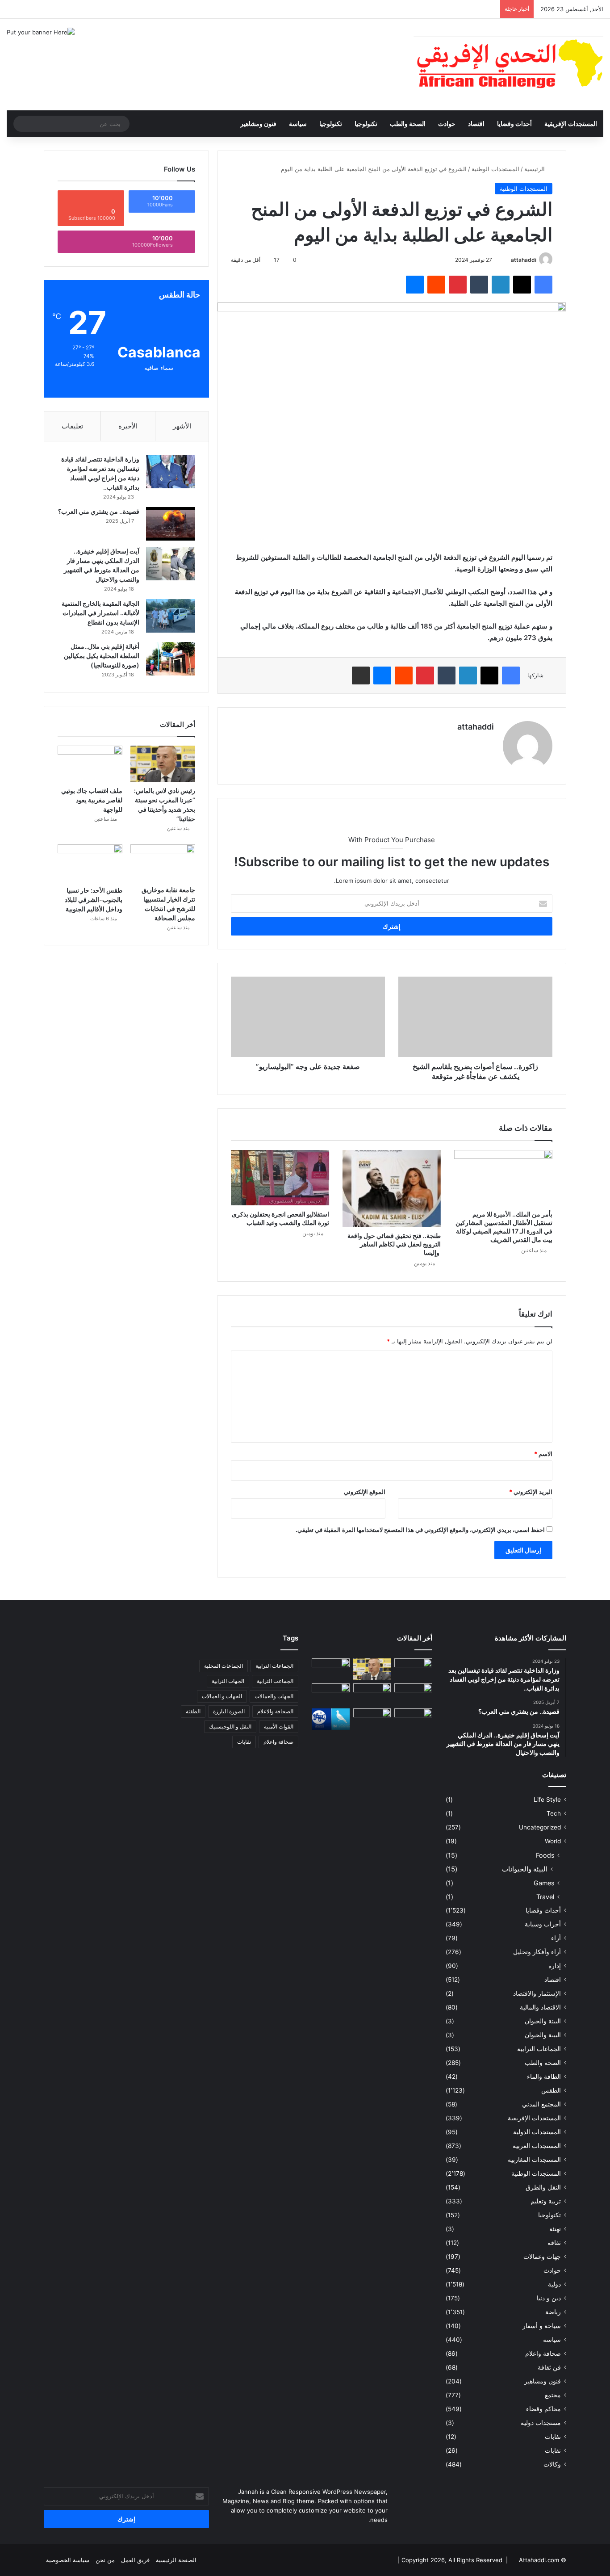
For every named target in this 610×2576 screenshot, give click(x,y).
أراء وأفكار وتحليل (537, 1952)
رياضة (553, 2312)
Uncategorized (540, 1827)
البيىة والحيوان (543, 2035)
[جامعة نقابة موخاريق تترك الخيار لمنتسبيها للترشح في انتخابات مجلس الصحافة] (163, 863)
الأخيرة (128, 426)
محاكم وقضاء (543, 2409)
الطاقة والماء (544, 2077)
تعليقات (72, 426)
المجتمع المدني (541, 2104)
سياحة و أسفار (542, 2326)
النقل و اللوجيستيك (230, 1726)
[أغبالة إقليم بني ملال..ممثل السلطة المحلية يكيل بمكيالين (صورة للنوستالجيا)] (171, 659)
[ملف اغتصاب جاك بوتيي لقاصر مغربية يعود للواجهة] (90, 764)
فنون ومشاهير (258, 124)
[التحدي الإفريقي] (508, 65)
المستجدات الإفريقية (571, 124)
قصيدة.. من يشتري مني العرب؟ (99, 511)
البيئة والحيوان (543, 2021)
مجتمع (553, 2395)
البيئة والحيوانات (525, 1869)
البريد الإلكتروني (531, 1492)
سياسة (298, 124)
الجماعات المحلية (224, 1666)
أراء (556, 1938)
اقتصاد (476, 124)
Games (544, 1883)
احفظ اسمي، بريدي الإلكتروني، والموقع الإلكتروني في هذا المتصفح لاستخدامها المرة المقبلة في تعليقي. (420, 1530)
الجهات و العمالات (222, 1696)
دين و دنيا (549, 2298)
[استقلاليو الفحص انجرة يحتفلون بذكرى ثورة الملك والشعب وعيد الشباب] (280, 1178)
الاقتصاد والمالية (540, 2007)
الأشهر (182, 426)
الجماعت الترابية (275, 1681)
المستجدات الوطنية (495, 169)
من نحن (105, 2560)
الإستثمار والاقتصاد (537, 1993)
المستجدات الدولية (537, 2132)
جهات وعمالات (542, 2257)
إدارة (555, 1966)
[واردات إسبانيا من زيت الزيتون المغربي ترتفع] (331, 1694)
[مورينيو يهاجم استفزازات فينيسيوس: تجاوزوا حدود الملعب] (372, 1719)
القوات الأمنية (279, 1726)
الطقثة (193, 1711)
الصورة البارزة (229, 1711)
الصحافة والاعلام (275, 1711)
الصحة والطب (408, 124)
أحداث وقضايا (514, 124)
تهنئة (555, 2229)
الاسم (543, 1454)
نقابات (553, 2450)
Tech (554, 1813)
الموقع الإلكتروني (365, 1492)
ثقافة (554, 2243)
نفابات (553, 2437)
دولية (554, 2284)
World (553, 1841)
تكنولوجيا (366, 124)
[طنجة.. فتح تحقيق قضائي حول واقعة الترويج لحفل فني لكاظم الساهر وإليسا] (392, 1189)
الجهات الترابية (228, 1681)
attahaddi (524, 260)
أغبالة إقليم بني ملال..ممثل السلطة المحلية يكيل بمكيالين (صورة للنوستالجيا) (102, 656)
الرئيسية (535, 169)
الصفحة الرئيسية (176, 2560)
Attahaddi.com (539, 2560)
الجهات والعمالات (274, 1696)
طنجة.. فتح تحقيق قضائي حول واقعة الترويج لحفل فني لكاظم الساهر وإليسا (394, 1244)
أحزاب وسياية (543, 1924)
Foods (545, 1855)
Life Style (547, 1800)
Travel (545, 1897)
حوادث (447, 124)
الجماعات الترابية (539, 2049)
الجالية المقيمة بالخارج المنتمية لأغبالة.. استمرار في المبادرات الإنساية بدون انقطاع (100, 613)
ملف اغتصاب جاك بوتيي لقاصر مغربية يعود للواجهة (92, 800)
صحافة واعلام (543, 2354)
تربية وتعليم (546, 2201)
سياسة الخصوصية (68, 2560)
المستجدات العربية (537, 2146)
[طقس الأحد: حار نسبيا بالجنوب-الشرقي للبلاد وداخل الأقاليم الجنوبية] (90, 863)
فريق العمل (135, 2560)
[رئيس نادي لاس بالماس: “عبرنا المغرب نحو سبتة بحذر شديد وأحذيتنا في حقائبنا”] (163, 764)
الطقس (551, 2090)
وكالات (552, 2464)
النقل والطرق (543, 2187)
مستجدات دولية (541, 2423)
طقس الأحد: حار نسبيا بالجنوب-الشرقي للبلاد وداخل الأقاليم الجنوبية (94, 900)
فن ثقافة (549, 2367)
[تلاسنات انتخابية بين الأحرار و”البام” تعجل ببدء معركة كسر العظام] (331, 1719)
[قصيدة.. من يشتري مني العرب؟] (171, 524)
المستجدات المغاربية (534, 2160)
